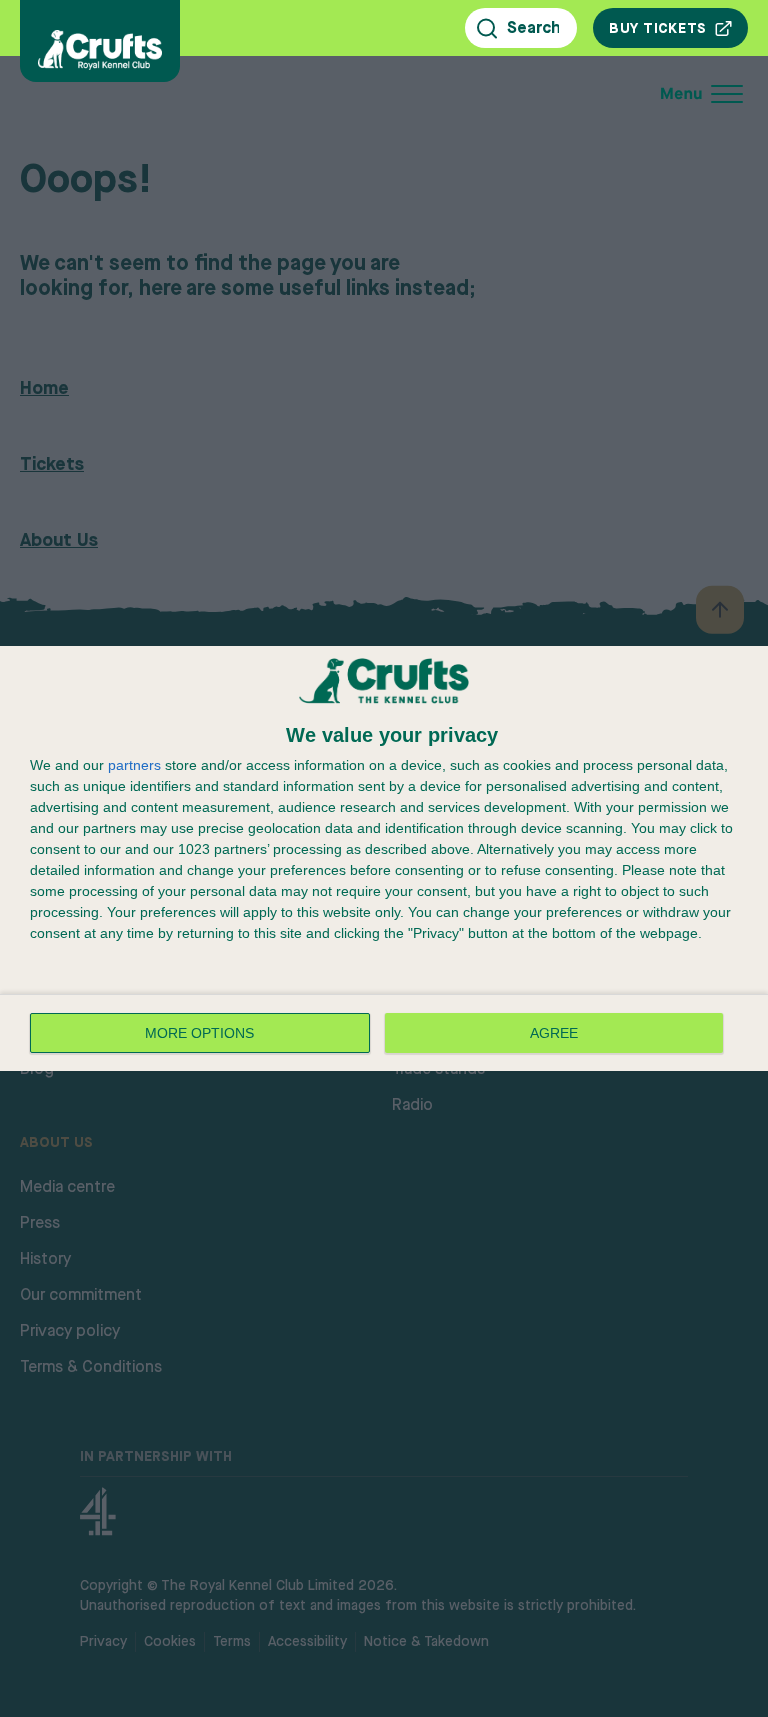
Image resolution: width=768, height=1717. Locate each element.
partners (134, 765)
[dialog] (384, 859)
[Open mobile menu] (568, 94)
